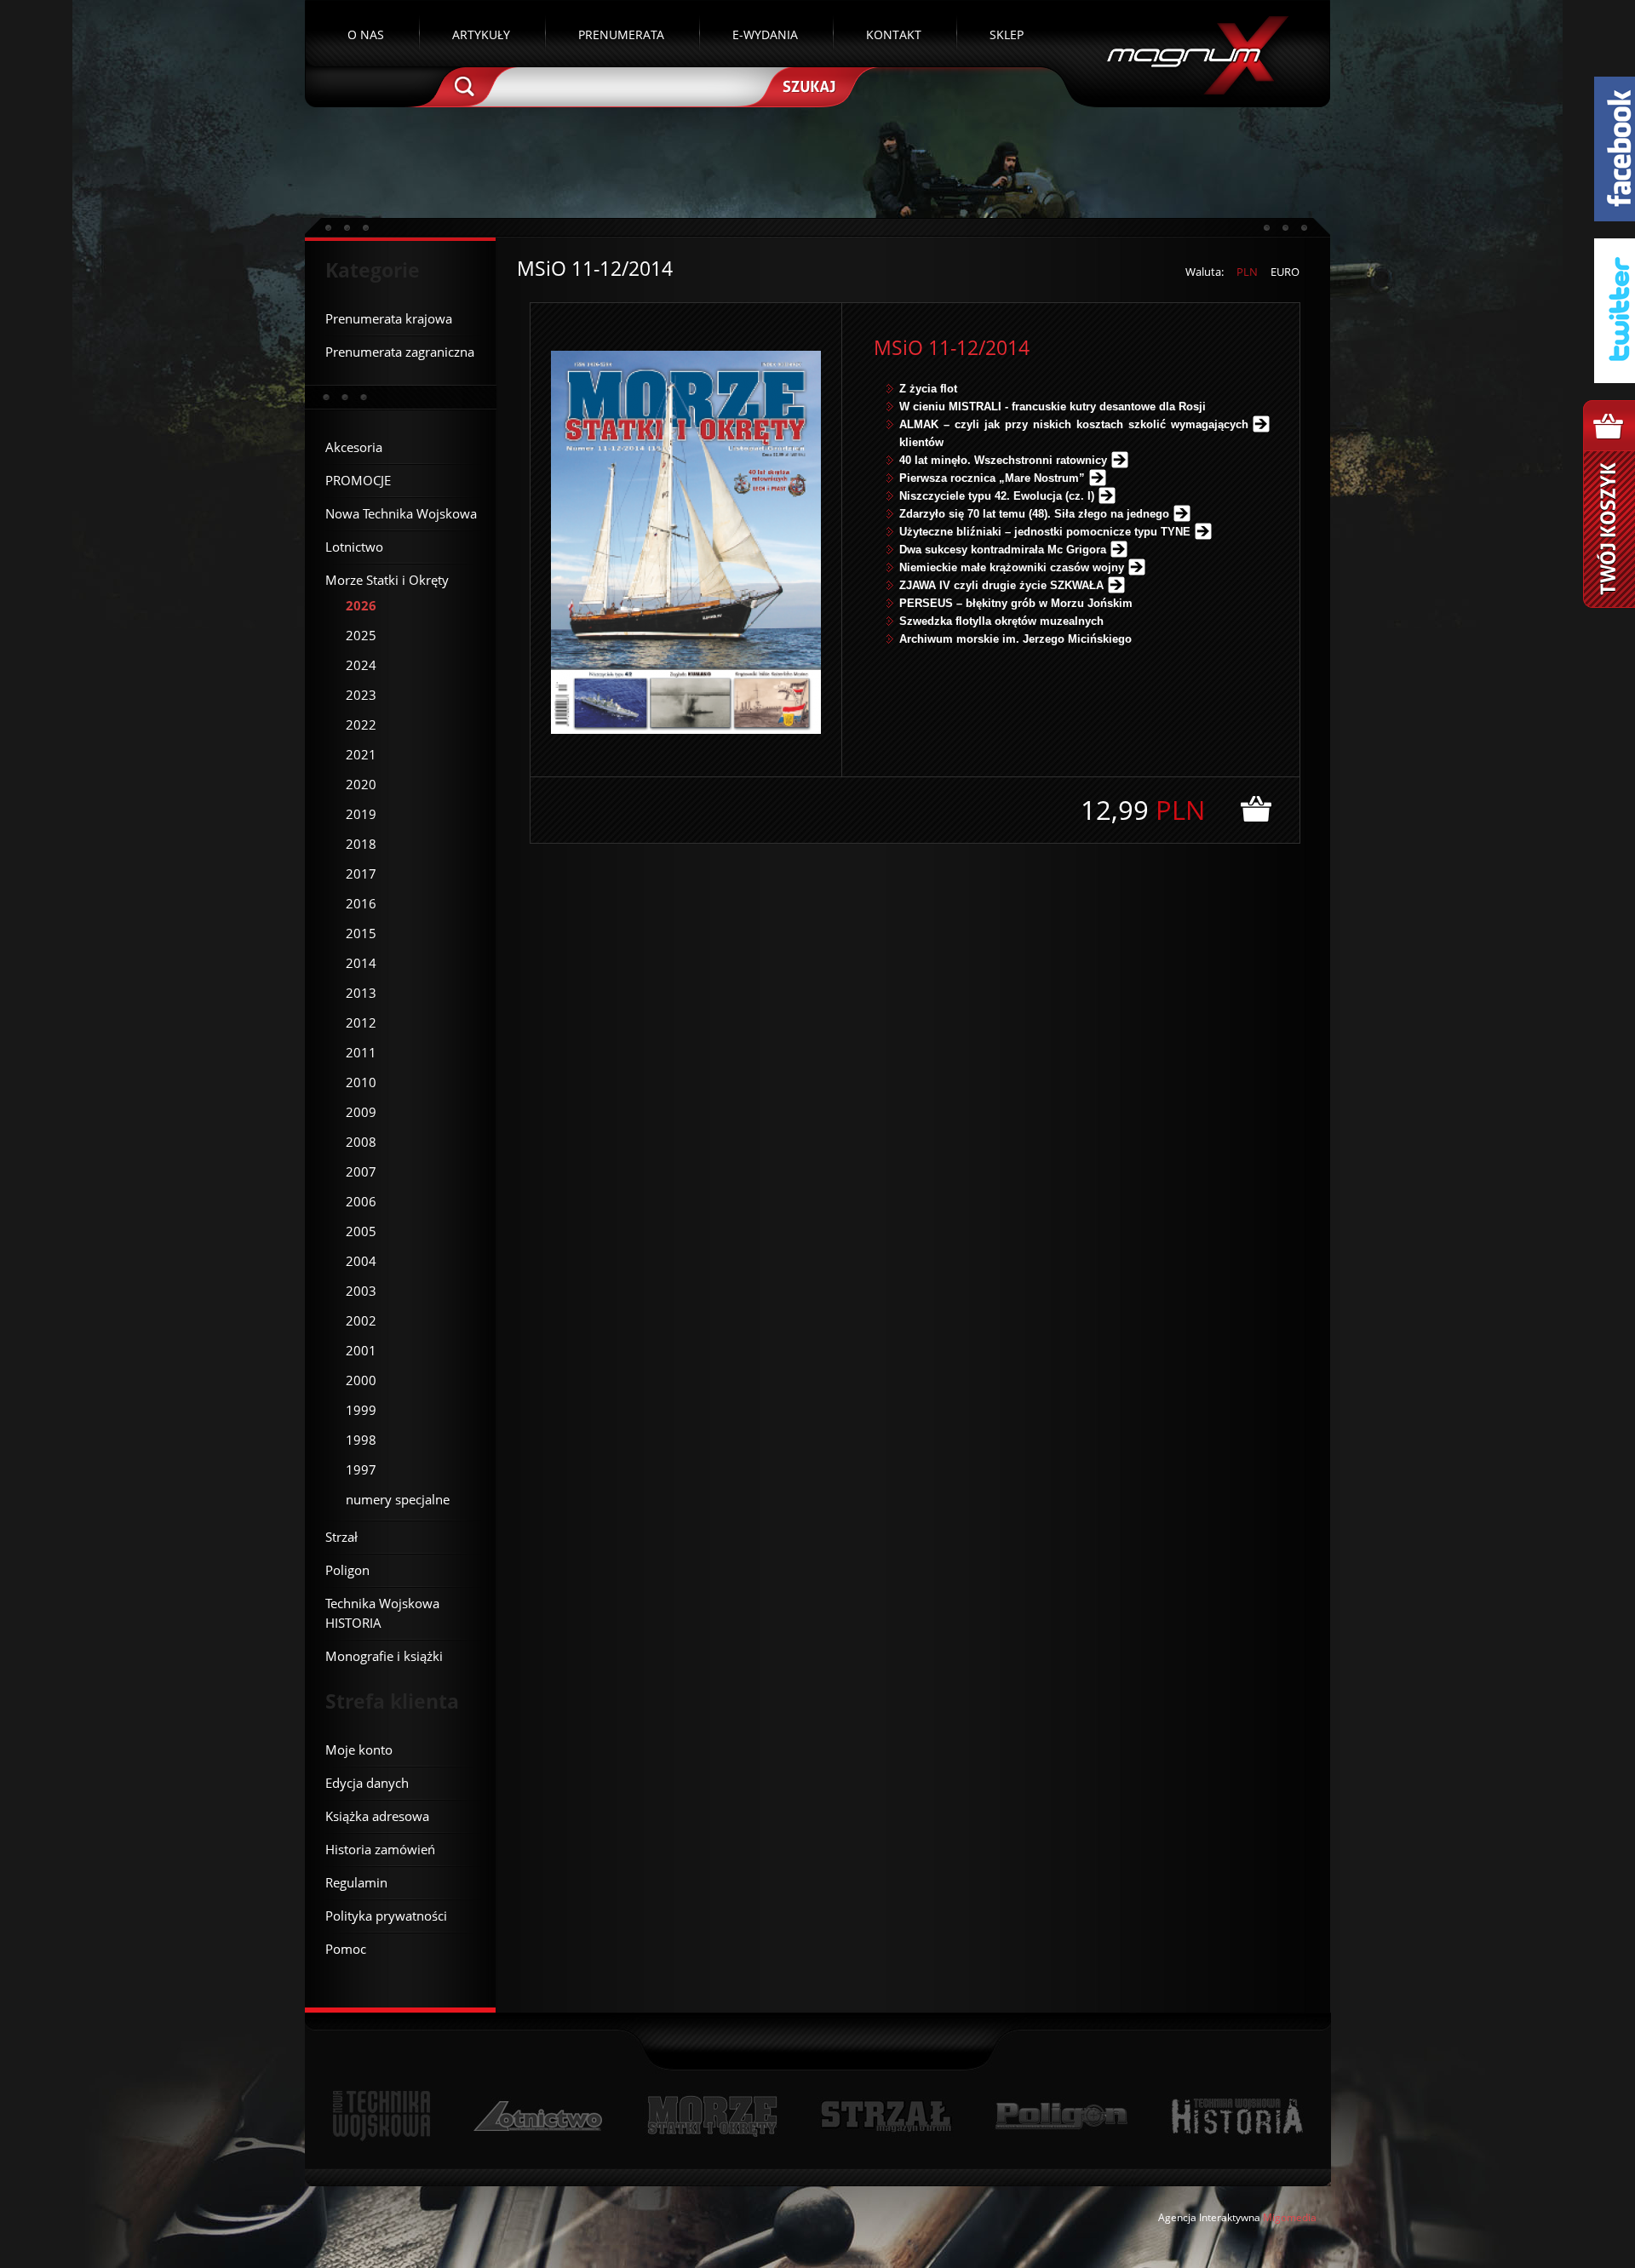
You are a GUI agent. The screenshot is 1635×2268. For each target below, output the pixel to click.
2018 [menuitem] (361, 844)
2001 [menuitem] (361, 1350)
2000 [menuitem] (361, 1380)
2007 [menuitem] (361, 1171)
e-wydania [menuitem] (765, 34)
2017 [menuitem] (361, 873)
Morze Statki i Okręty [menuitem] (387, 580)
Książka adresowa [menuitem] (377, 1816)
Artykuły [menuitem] (481, 34)
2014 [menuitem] (361, 963)
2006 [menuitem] (361, 1201)
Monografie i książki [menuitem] (384, 1656)
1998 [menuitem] (361, 1440)
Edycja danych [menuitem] (367, 1783)
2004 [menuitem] (361, 1261)
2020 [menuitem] (361, 784)
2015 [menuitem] (361, 933)
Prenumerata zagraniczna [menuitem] (400, 352)
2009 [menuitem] (361, 1112)
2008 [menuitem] (361, 1142)
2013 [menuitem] (361, 993)
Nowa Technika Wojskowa (382, 2116)
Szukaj (807, 85)
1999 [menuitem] (361, 1410)
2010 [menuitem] (361, 1082)
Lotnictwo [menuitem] (354, 547)
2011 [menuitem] (361, 1052)
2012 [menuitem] (361, 1022)
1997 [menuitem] (361, 1469)
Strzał (886, 2116)
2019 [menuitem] (361, 814)
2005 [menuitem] (361, 1231)
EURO (1285, 272)
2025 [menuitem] (361, 635)
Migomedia (1290, 2217)
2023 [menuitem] (361, 695)
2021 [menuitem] (361, 754)
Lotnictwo (539, 2116)
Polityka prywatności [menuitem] (386, 1916)
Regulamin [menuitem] (356, 1882)
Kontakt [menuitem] (894, 34)
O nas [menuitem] (366, 34)
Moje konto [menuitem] (359, 1750)
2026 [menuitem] (361, 605)
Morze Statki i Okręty (712, 2116)
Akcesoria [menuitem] (354, 447)
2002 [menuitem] (361, 1320)
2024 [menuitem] (361, 665)
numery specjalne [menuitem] (398, 1499)
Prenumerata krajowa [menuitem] (389, 318)
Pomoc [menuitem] (346, 1949)
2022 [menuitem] (361, 724)
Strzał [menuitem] (341, 1537)
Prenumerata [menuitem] (621, 34)
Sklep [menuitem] (1007, 34)
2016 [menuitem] (361, 903)
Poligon (1061, 2116)
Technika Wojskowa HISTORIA (1236, 2116)
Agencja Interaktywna (1209, 2217)
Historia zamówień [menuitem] (380, 1849)
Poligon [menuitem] (347, 1570)
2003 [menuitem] (361, 1291)
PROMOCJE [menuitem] (358, 480)
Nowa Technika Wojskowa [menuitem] (401, 513)
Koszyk (1609, 504)
